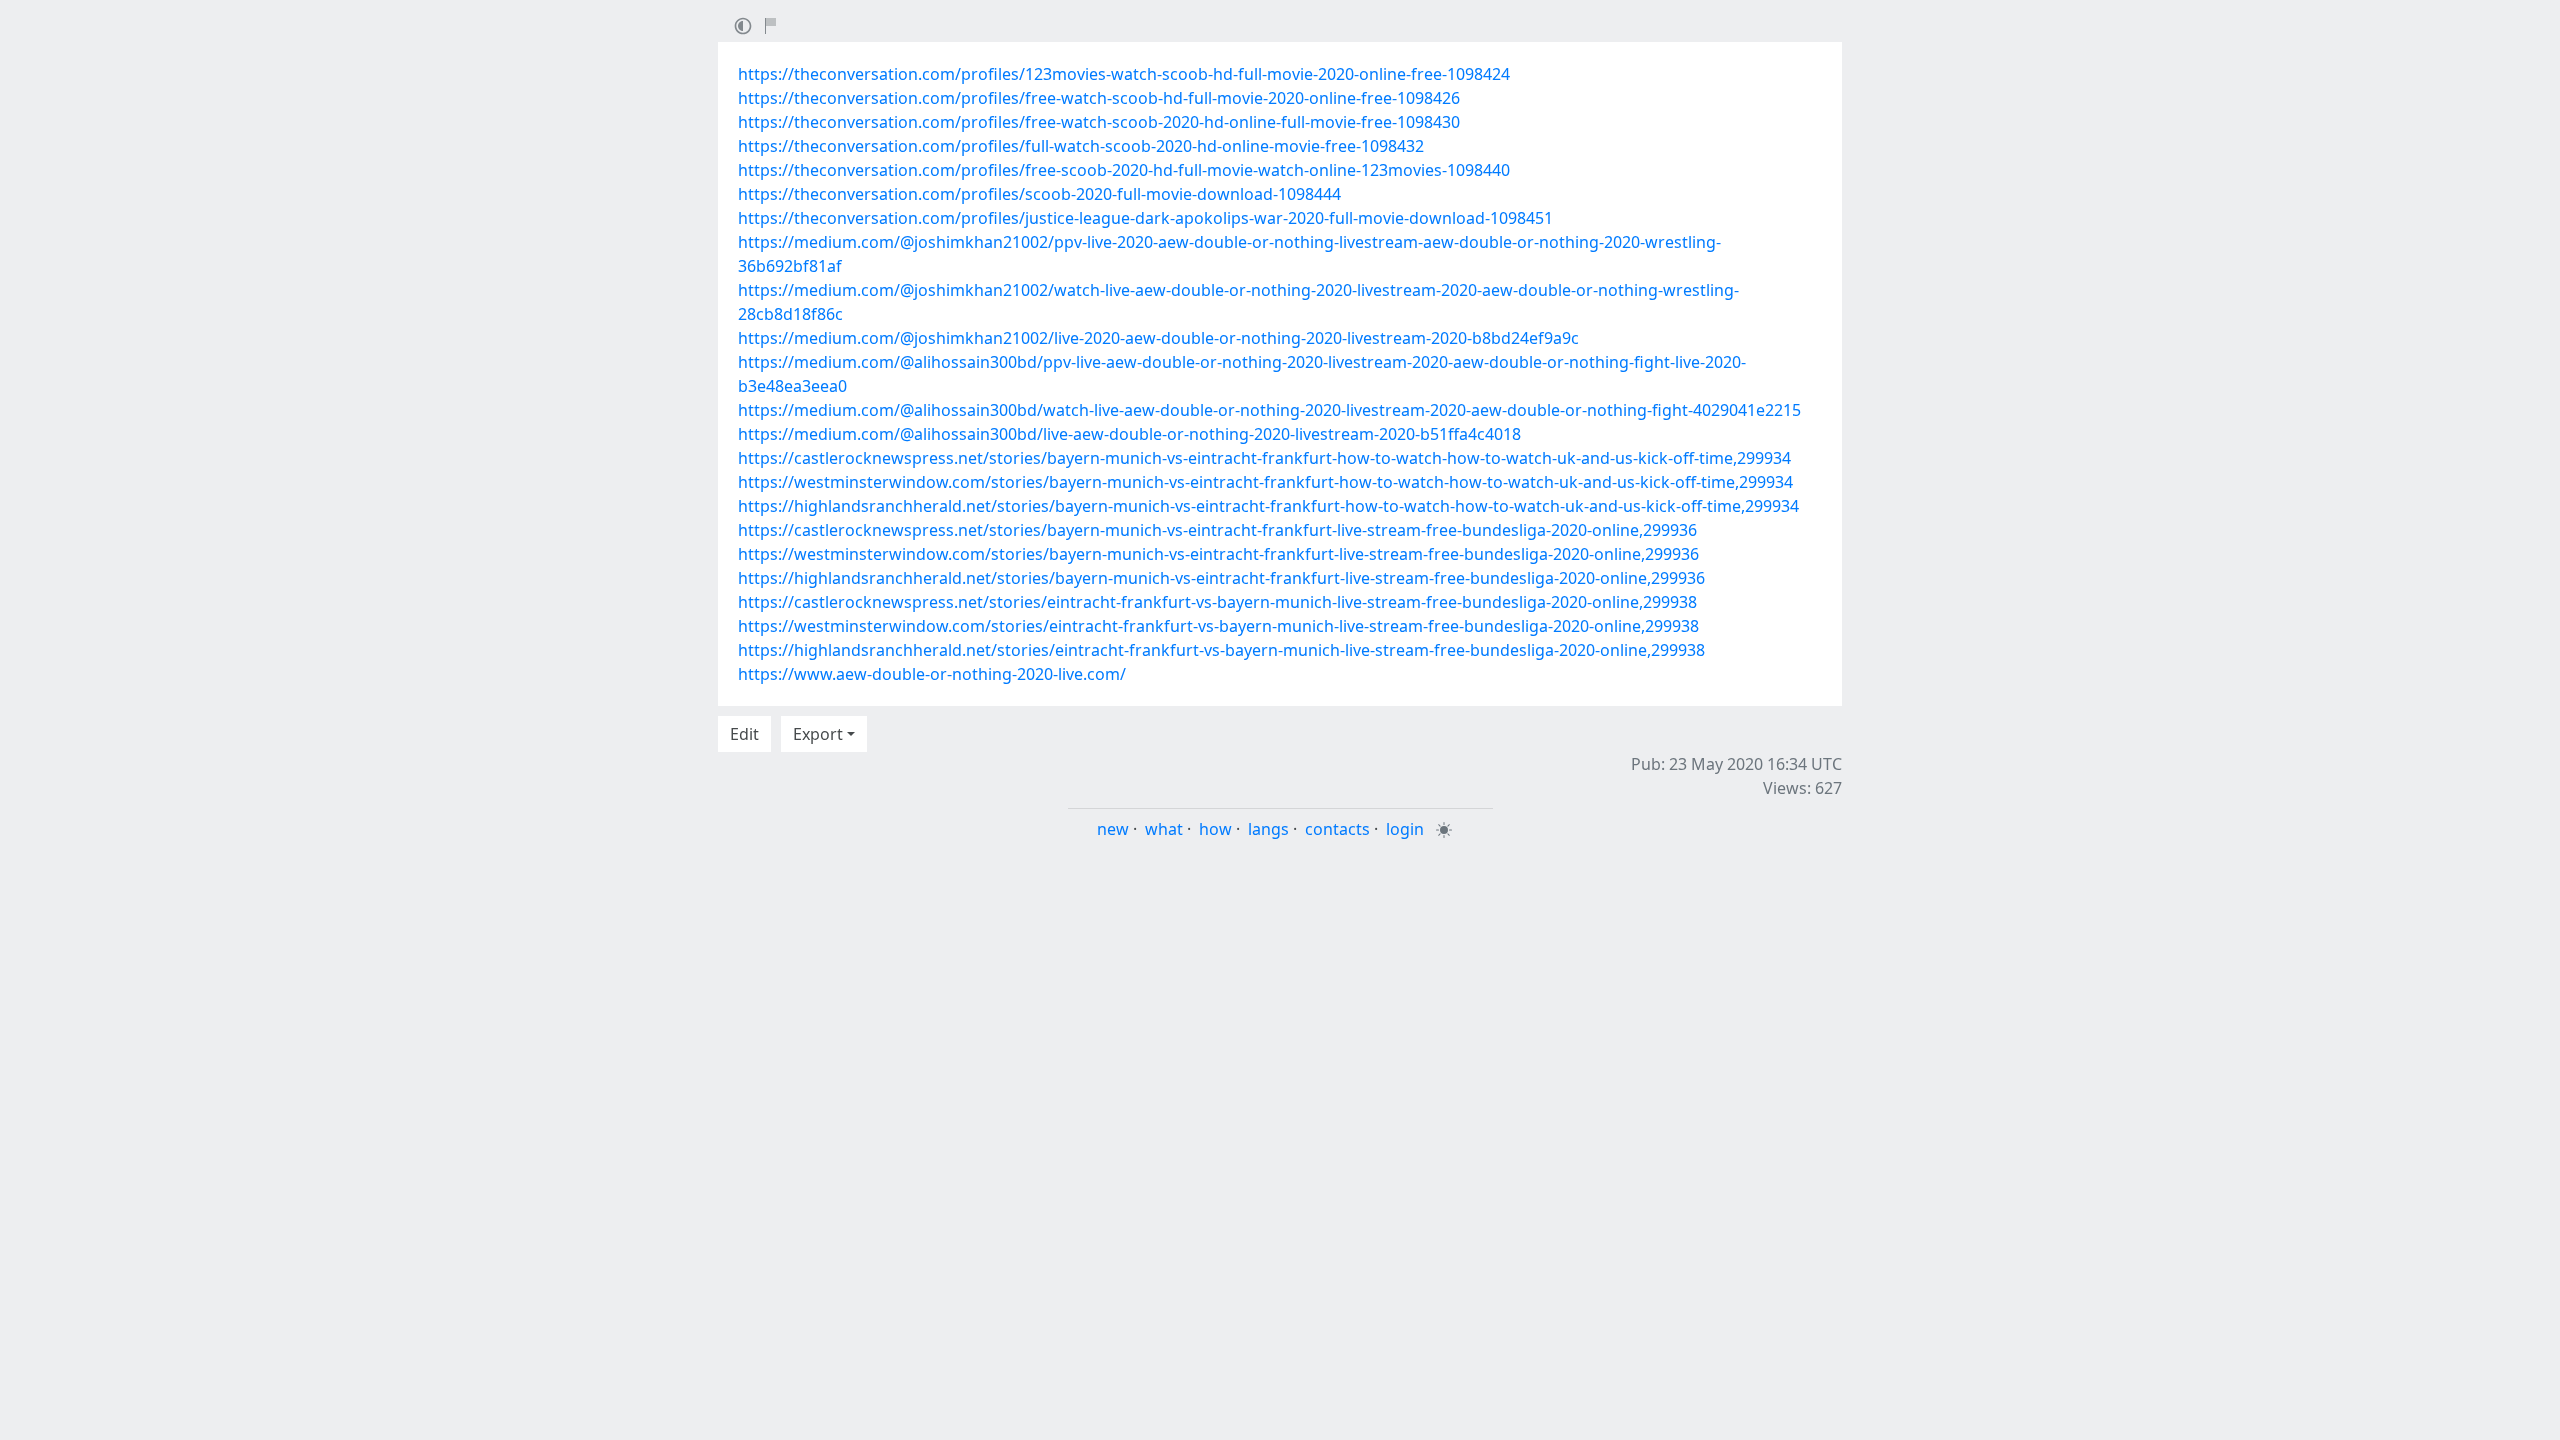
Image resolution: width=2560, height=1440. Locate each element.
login (1405, 829)
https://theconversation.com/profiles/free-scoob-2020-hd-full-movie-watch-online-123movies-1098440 (1124, 170)
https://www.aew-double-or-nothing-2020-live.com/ (932, 674)
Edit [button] (744, 734)
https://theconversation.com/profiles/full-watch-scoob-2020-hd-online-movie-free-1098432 (1081, 146)
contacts (1337, 829)
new (1113, 829)
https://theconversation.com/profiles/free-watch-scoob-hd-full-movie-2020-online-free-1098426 (1099, 98)
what (1164, 829)
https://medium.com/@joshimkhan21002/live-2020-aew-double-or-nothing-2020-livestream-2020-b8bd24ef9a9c (1158, 338)
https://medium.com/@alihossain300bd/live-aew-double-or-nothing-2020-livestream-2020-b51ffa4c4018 (1129, 434)
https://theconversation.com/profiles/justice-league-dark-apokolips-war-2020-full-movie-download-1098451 (1145, 218)
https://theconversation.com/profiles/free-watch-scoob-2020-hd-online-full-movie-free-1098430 (1099, 122)
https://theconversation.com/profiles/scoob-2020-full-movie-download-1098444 (1039, 194)
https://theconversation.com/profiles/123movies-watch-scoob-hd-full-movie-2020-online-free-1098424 (1124, 74)
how (1215, 829)
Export (818, 734)
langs (1268, 829)
